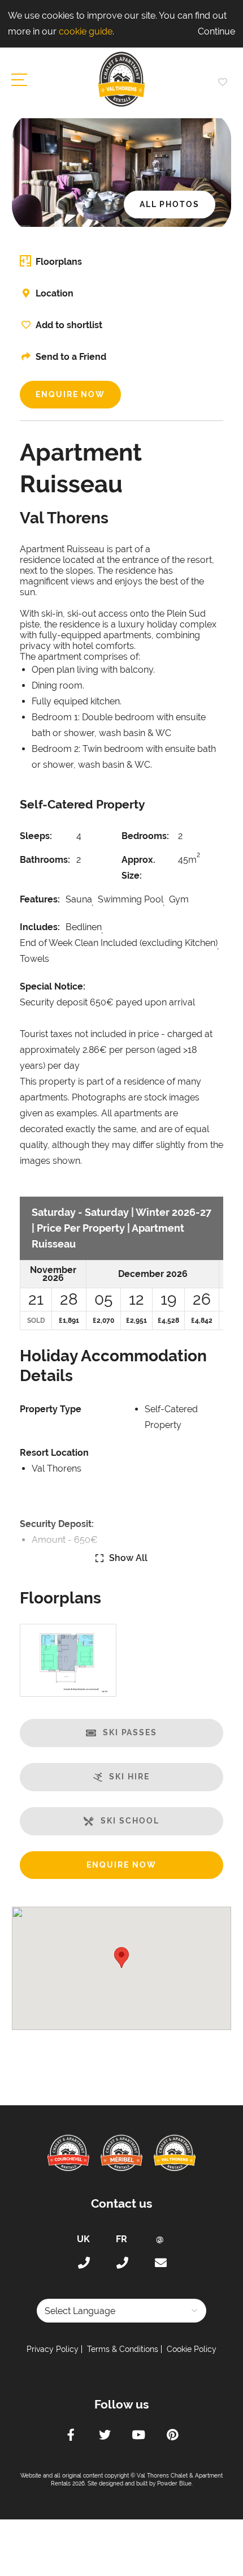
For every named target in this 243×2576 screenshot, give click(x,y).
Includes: (40, 927)
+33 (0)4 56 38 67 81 (121, 2263)
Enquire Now (70, 394)
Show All (128, 1558)
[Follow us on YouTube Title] (138, 2436)
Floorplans (59, 262)
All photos (170, 204)
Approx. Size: (138, 868)
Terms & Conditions (123, 2349)
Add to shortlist (69, 325)
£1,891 (69, 1321)
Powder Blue (174, 2483)
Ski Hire (129, 1777)
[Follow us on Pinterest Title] (172, 2436)
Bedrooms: (145, 836)
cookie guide (86, 31)
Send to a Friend (71, 357)
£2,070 (103, 1321)
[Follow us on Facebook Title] (71, 2436)
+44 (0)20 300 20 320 (83, 2263)
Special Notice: (53, 986)
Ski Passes (130, 1732)
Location (55, 293)
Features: (40, 899)
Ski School (130, 1821)
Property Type (51, 1409)
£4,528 (168, 1321)
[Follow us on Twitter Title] (105, 2436)
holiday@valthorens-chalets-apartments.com (160, 2263)
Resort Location (54, 1453)
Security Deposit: (57, 1524)
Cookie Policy (192, 2349)
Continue (216, 31)
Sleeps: (36, 836)
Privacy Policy (53, 2349)
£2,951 (136, 1321)
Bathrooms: (45, 860)
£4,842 (202, 1321)
